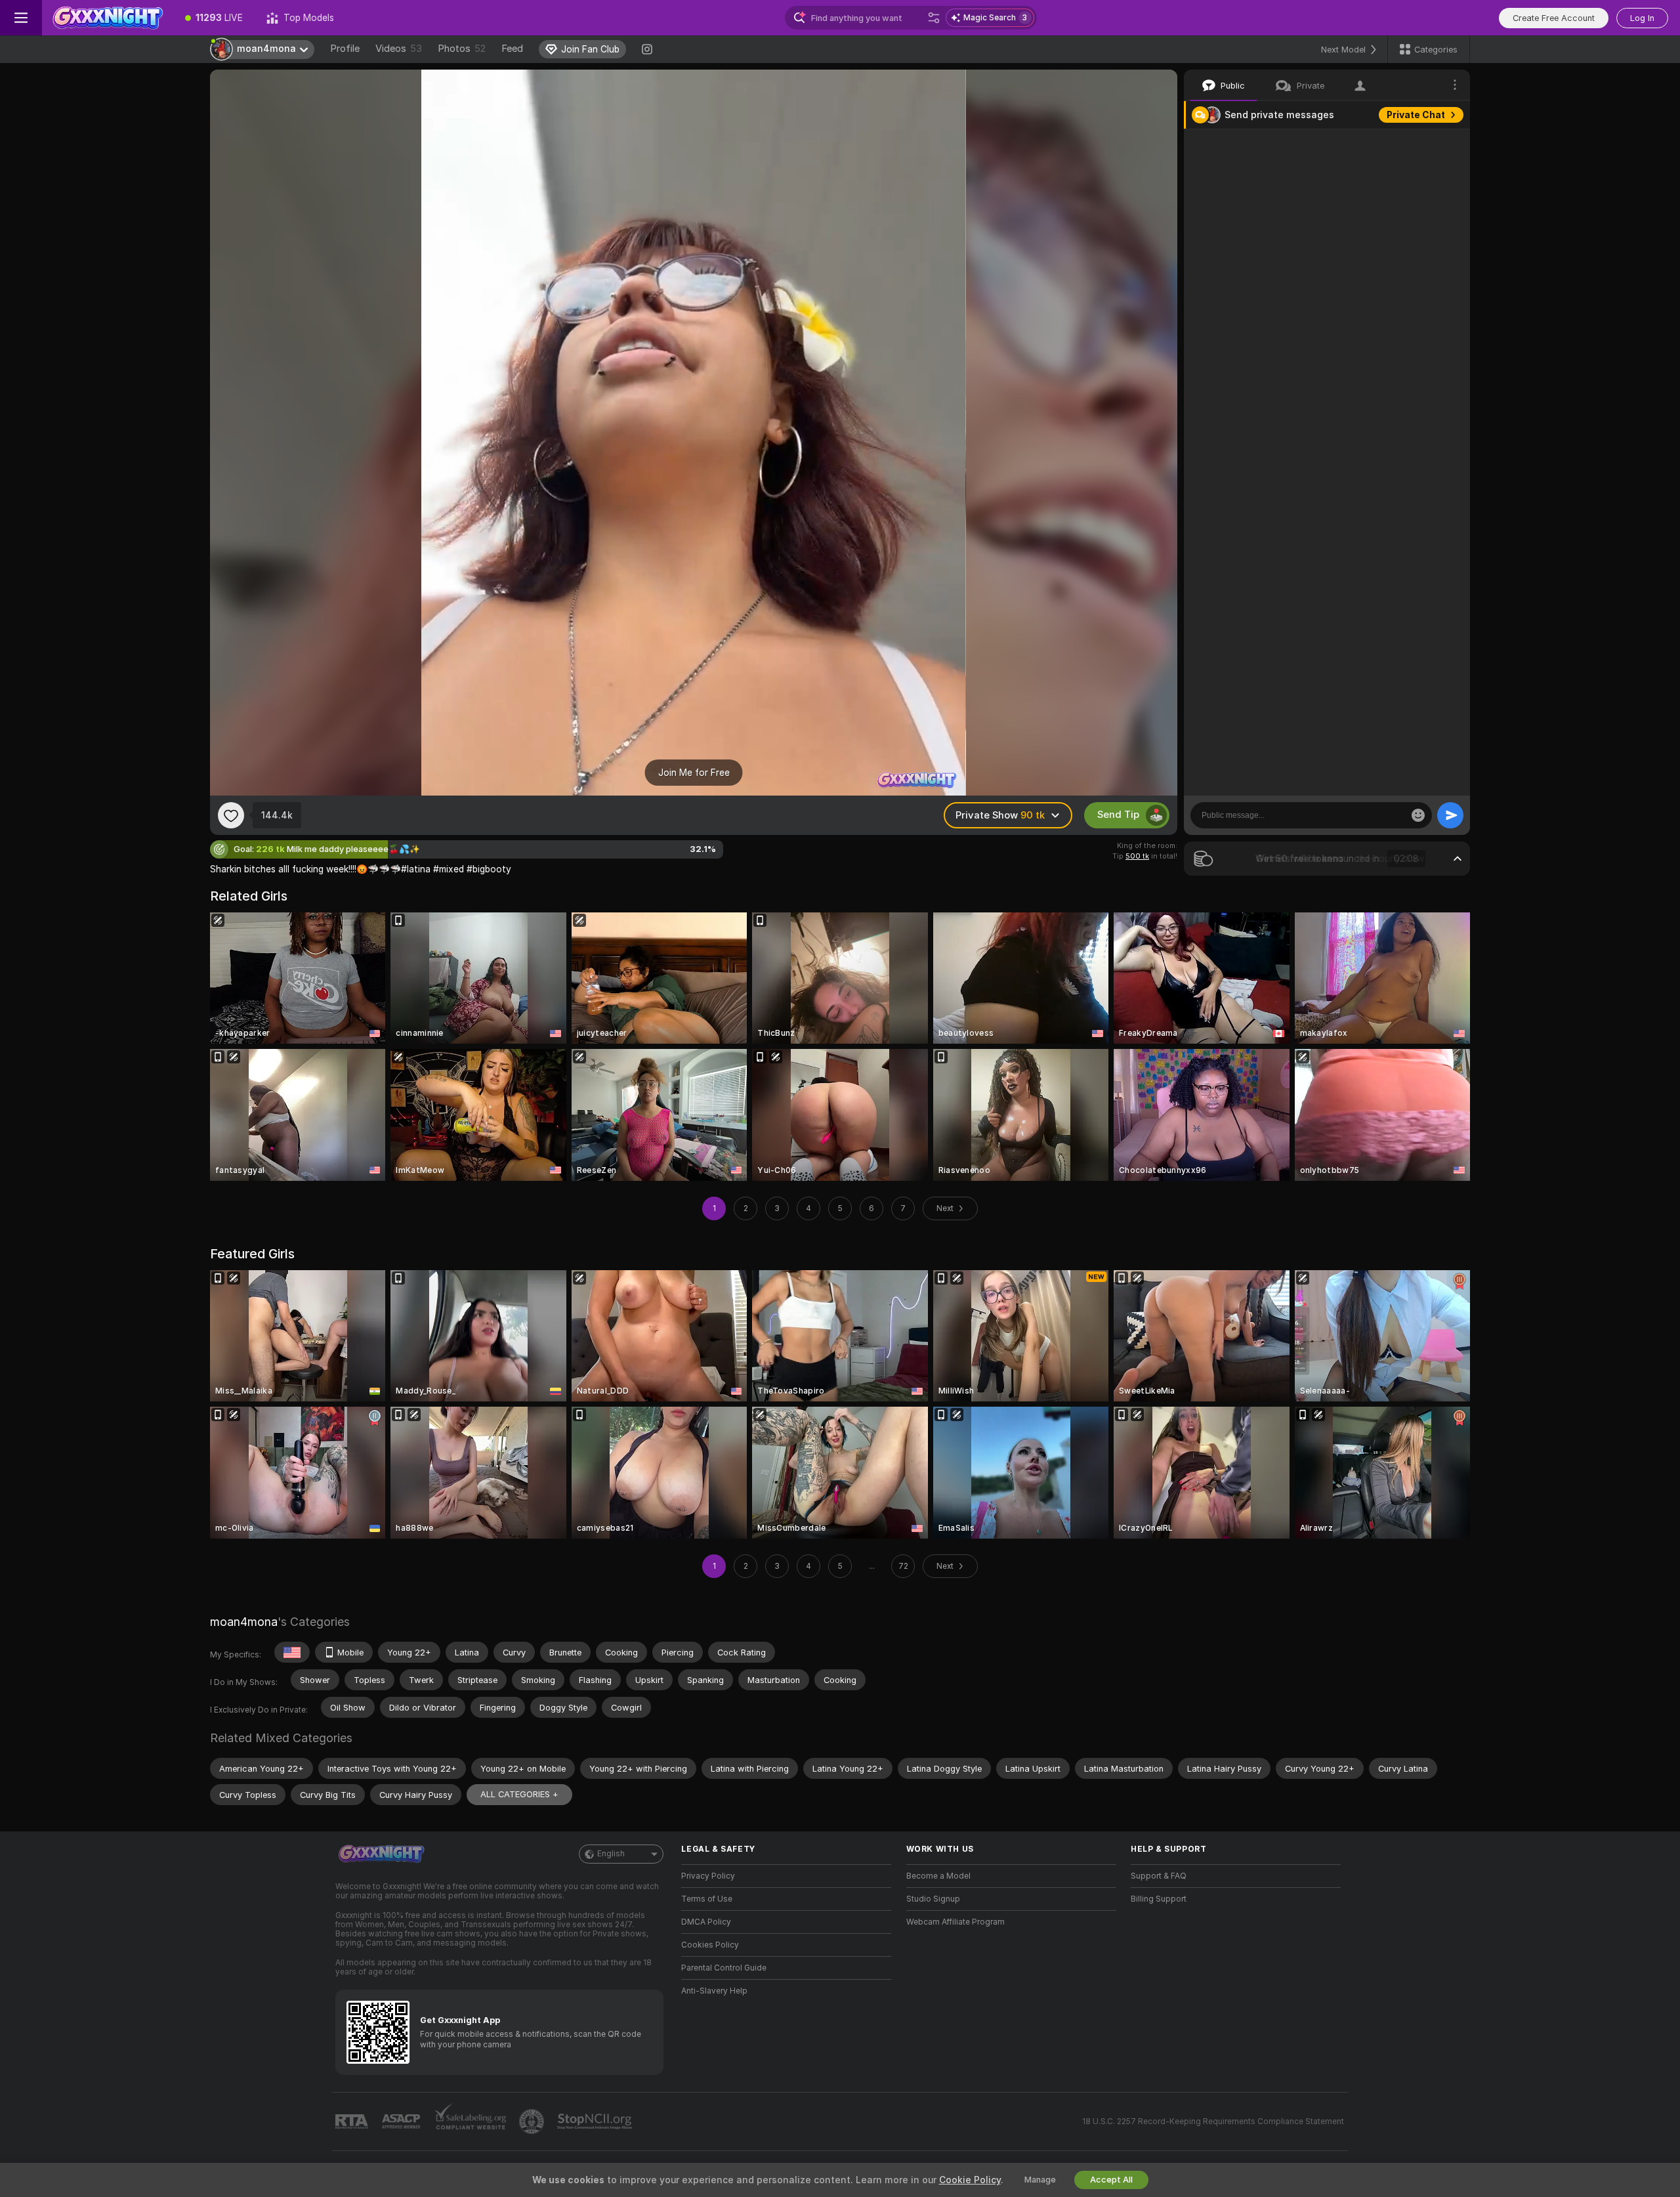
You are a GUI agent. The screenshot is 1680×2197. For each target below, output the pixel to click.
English (611, 1854)
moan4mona (244, 1622)
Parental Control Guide (724, 1968)
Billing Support (1159, 1899)
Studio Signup (933, 1899)
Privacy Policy (708, 1876)
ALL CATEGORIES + (519, 1794)
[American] (292, 1652)
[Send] (1450, 815)
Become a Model (938, 1876)
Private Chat (1416, 115)
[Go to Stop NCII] (596, 2122)
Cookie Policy (970, 2180)
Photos (462, 49)
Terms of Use (707, 1899)
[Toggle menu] (21, 18)
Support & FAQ (1159, 1876)
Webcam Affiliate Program (955, 1922)
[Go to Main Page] (108, 18)
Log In (1642, 18)
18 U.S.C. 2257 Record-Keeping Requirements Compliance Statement (1213, 2122)
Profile (345, 49)
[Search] (934, 18)
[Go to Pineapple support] (533, 2122)
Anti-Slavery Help (714, 1991)
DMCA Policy (706, 1922)
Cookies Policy (710, 1945)
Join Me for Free (694, 773)
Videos (399, 49)
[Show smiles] (1418, 815)
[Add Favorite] (231, 815)
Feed (512, 49)
